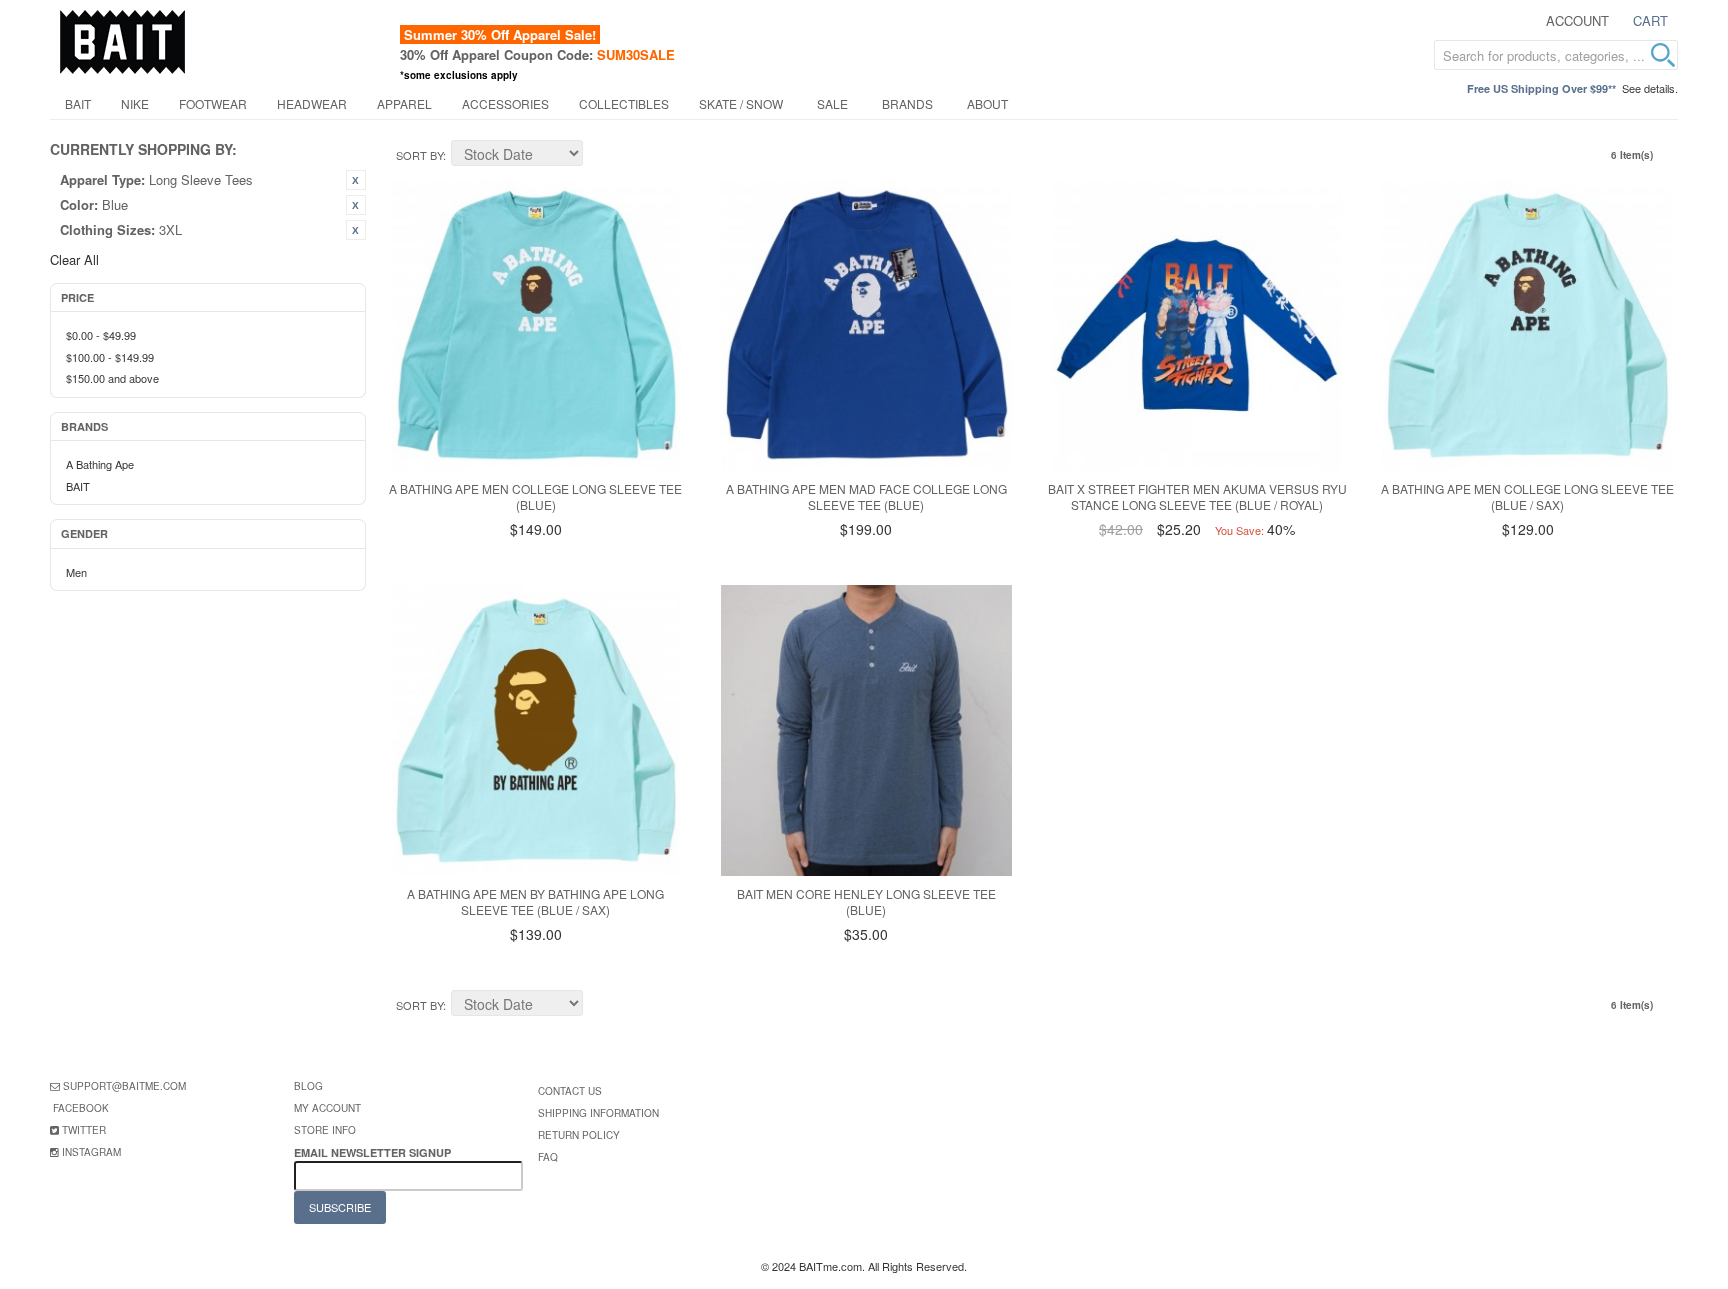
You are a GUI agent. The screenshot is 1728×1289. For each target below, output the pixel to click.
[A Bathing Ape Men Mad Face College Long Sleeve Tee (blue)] (866, 325)
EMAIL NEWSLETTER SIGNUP (374, 1152)
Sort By (419, 155)
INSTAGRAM (91, 1152)
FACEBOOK (81, 1108)
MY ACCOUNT (327, 1108)
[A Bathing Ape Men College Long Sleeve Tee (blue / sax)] (1527, 325)
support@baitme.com (124, 1086)
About (987, 103)
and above (112, 378)
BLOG (308, 1086)
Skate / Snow (741, 103)
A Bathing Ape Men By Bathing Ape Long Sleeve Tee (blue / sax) (535, 902)
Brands (907, 103)
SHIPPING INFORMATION (598, 1113)
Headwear (312, 103)
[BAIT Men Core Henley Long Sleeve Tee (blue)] (866, 730)
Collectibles (624, 103)
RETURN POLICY (579, 1135)
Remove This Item (356, 180)
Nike (135, 103)
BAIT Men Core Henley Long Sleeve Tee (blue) (866, 902)
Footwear (213, 103)
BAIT (78, 103)
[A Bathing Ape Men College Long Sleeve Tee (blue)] (536, 325)
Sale (832, 103)
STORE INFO (325, 1130)
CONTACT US (570, 1091)
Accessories (505, 103)
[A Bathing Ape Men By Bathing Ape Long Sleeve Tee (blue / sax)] (536, 730)
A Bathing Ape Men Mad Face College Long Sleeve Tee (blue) (866, 497)
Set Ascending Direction (601, 156)
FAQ (548, 1157)
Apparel (404, 103)
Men (76, 572)
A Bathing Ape (100, 464)
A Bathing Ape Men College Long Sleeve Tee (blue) (535, 497)
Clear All (74, 259)
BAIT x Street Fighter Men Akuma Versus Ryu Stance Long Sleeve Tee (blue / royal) (1197, 497)
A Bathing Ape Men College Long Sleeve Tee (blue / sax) (1527, 497)
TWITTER (84, 1130)
